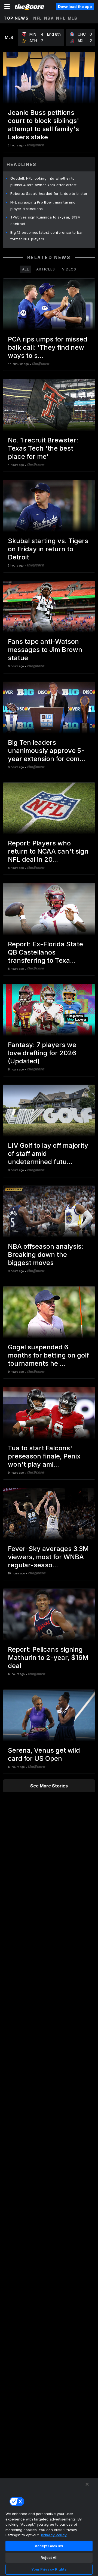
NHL (61, 18)
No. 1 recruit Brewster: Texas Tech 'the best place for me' (43, 448)
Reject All (49, 2557)
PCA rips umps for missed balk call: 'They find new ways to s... (48, 347)
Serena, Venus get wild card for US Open (44, 1754)
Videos (69, 269)
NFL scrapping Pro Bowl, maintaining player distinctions (43, 205)
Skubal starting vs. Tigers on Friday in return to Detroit (48, 549)
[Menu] (7, 7)
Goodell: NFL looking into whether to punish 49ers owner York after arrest (44, 181)
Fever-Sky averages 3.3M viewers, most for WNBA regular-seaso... (48, 1557)
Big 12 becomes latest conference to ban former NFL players (47, 236)
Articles (46, 269)
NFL (38, 18)
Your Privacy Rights (49, 2569)
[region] (49, 2527)
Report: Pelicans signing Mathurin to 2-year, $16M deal (48, 1658)
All (26, 269)
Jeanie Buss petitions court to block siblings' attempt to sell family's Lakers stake (43, 125)
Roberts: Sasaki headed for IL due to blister (49, 193)
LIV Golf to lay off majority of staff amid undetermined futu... (48, 1154)
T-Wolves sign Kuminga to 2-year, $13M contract (45, 220)
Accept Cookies (49, 2546)
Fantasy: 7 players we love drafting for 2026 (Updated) (42, 1053)
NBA (49, 18)
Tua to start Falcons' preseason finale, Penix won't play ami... (44, 1456)
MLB (73, 18)
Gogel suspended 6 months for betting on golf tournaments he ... (48, 1355)
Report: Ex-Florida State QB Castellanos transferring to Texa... (45, 952)
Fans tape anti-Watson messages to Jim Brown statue (45, 650)
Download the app (75, 7)
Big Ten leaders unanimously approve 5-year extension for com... (47, 751)
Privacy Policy (54, 2535)
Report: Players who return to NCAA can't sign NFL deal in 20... (48, 851)
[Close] (87, 2484)
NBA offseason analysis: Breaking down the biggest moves (46, 1255)
